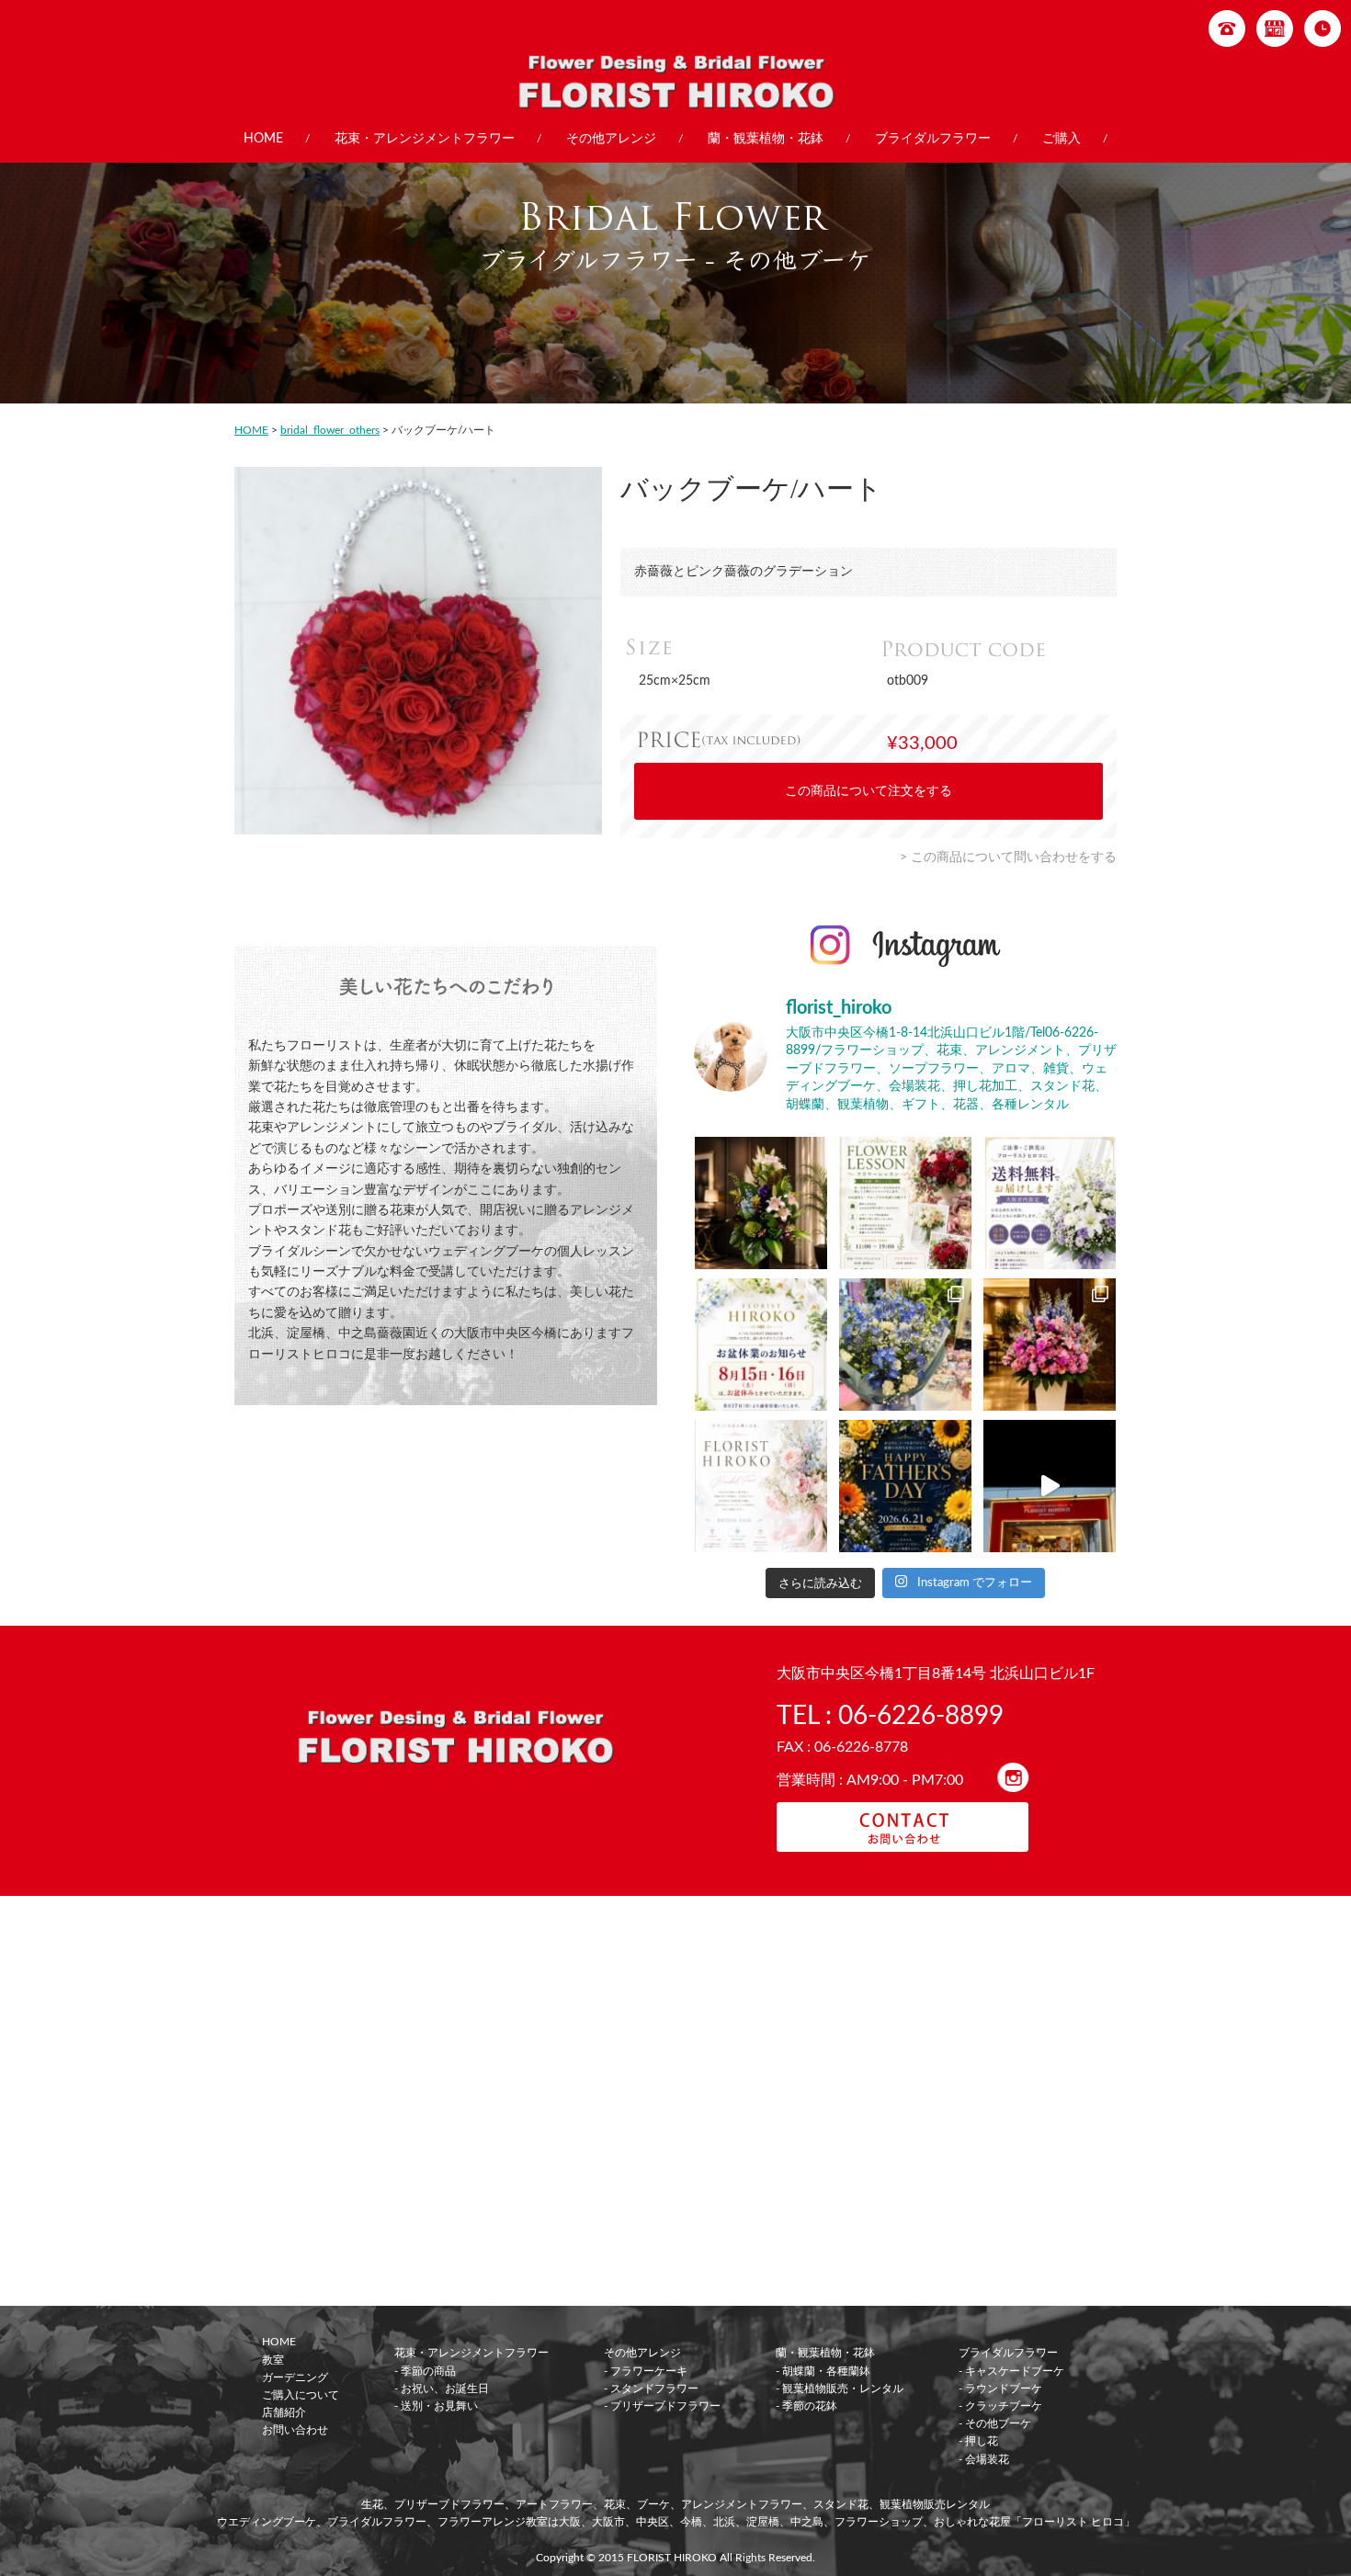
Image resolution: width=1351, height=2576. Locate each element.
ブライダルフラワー (933, 139)
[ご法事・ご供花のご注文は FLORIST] (1050, 1203)
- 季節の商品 (425, 2371)
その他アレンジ (611, 139)
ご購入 (1061, 139)
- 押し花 (978, 2441)
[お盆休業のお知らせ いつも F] (761, 1345)
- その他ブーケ (995, 2423)
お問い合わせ (295, 2430)
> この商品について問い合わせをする (1008, 857)
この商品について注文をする (868, 791)
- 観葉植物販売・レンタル (840, 2389)
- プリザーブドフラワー (662, 2406)
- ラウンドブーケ (1000, 2389)
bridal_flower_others (330, 430)
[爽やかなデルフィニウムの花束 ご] (905, 1345)
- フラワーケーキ (646, 2371)
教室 (273, 2360)
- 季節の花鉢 (806, 2406)
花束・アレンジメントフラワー (425, 139)
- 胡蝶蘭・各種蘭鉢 (823, 2371)
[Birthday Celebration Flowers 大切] (761, 1203)
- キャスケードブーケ (1011, 2371)
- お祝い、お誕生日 (442, 2389)
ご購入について (301, 2395)
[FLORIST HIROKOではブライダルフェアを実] (761, 1486)
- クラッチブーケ (1000, 2406)
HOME (263, 139)
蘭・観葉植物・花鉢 (766, 139)
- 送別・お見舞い (436, 2406)
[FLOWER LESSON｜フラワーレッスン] (905, 1203)
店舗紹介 (284, 2412)
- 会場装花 (984, 2459)
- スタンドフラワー (651, 2389)
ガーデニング (295, 2377)
